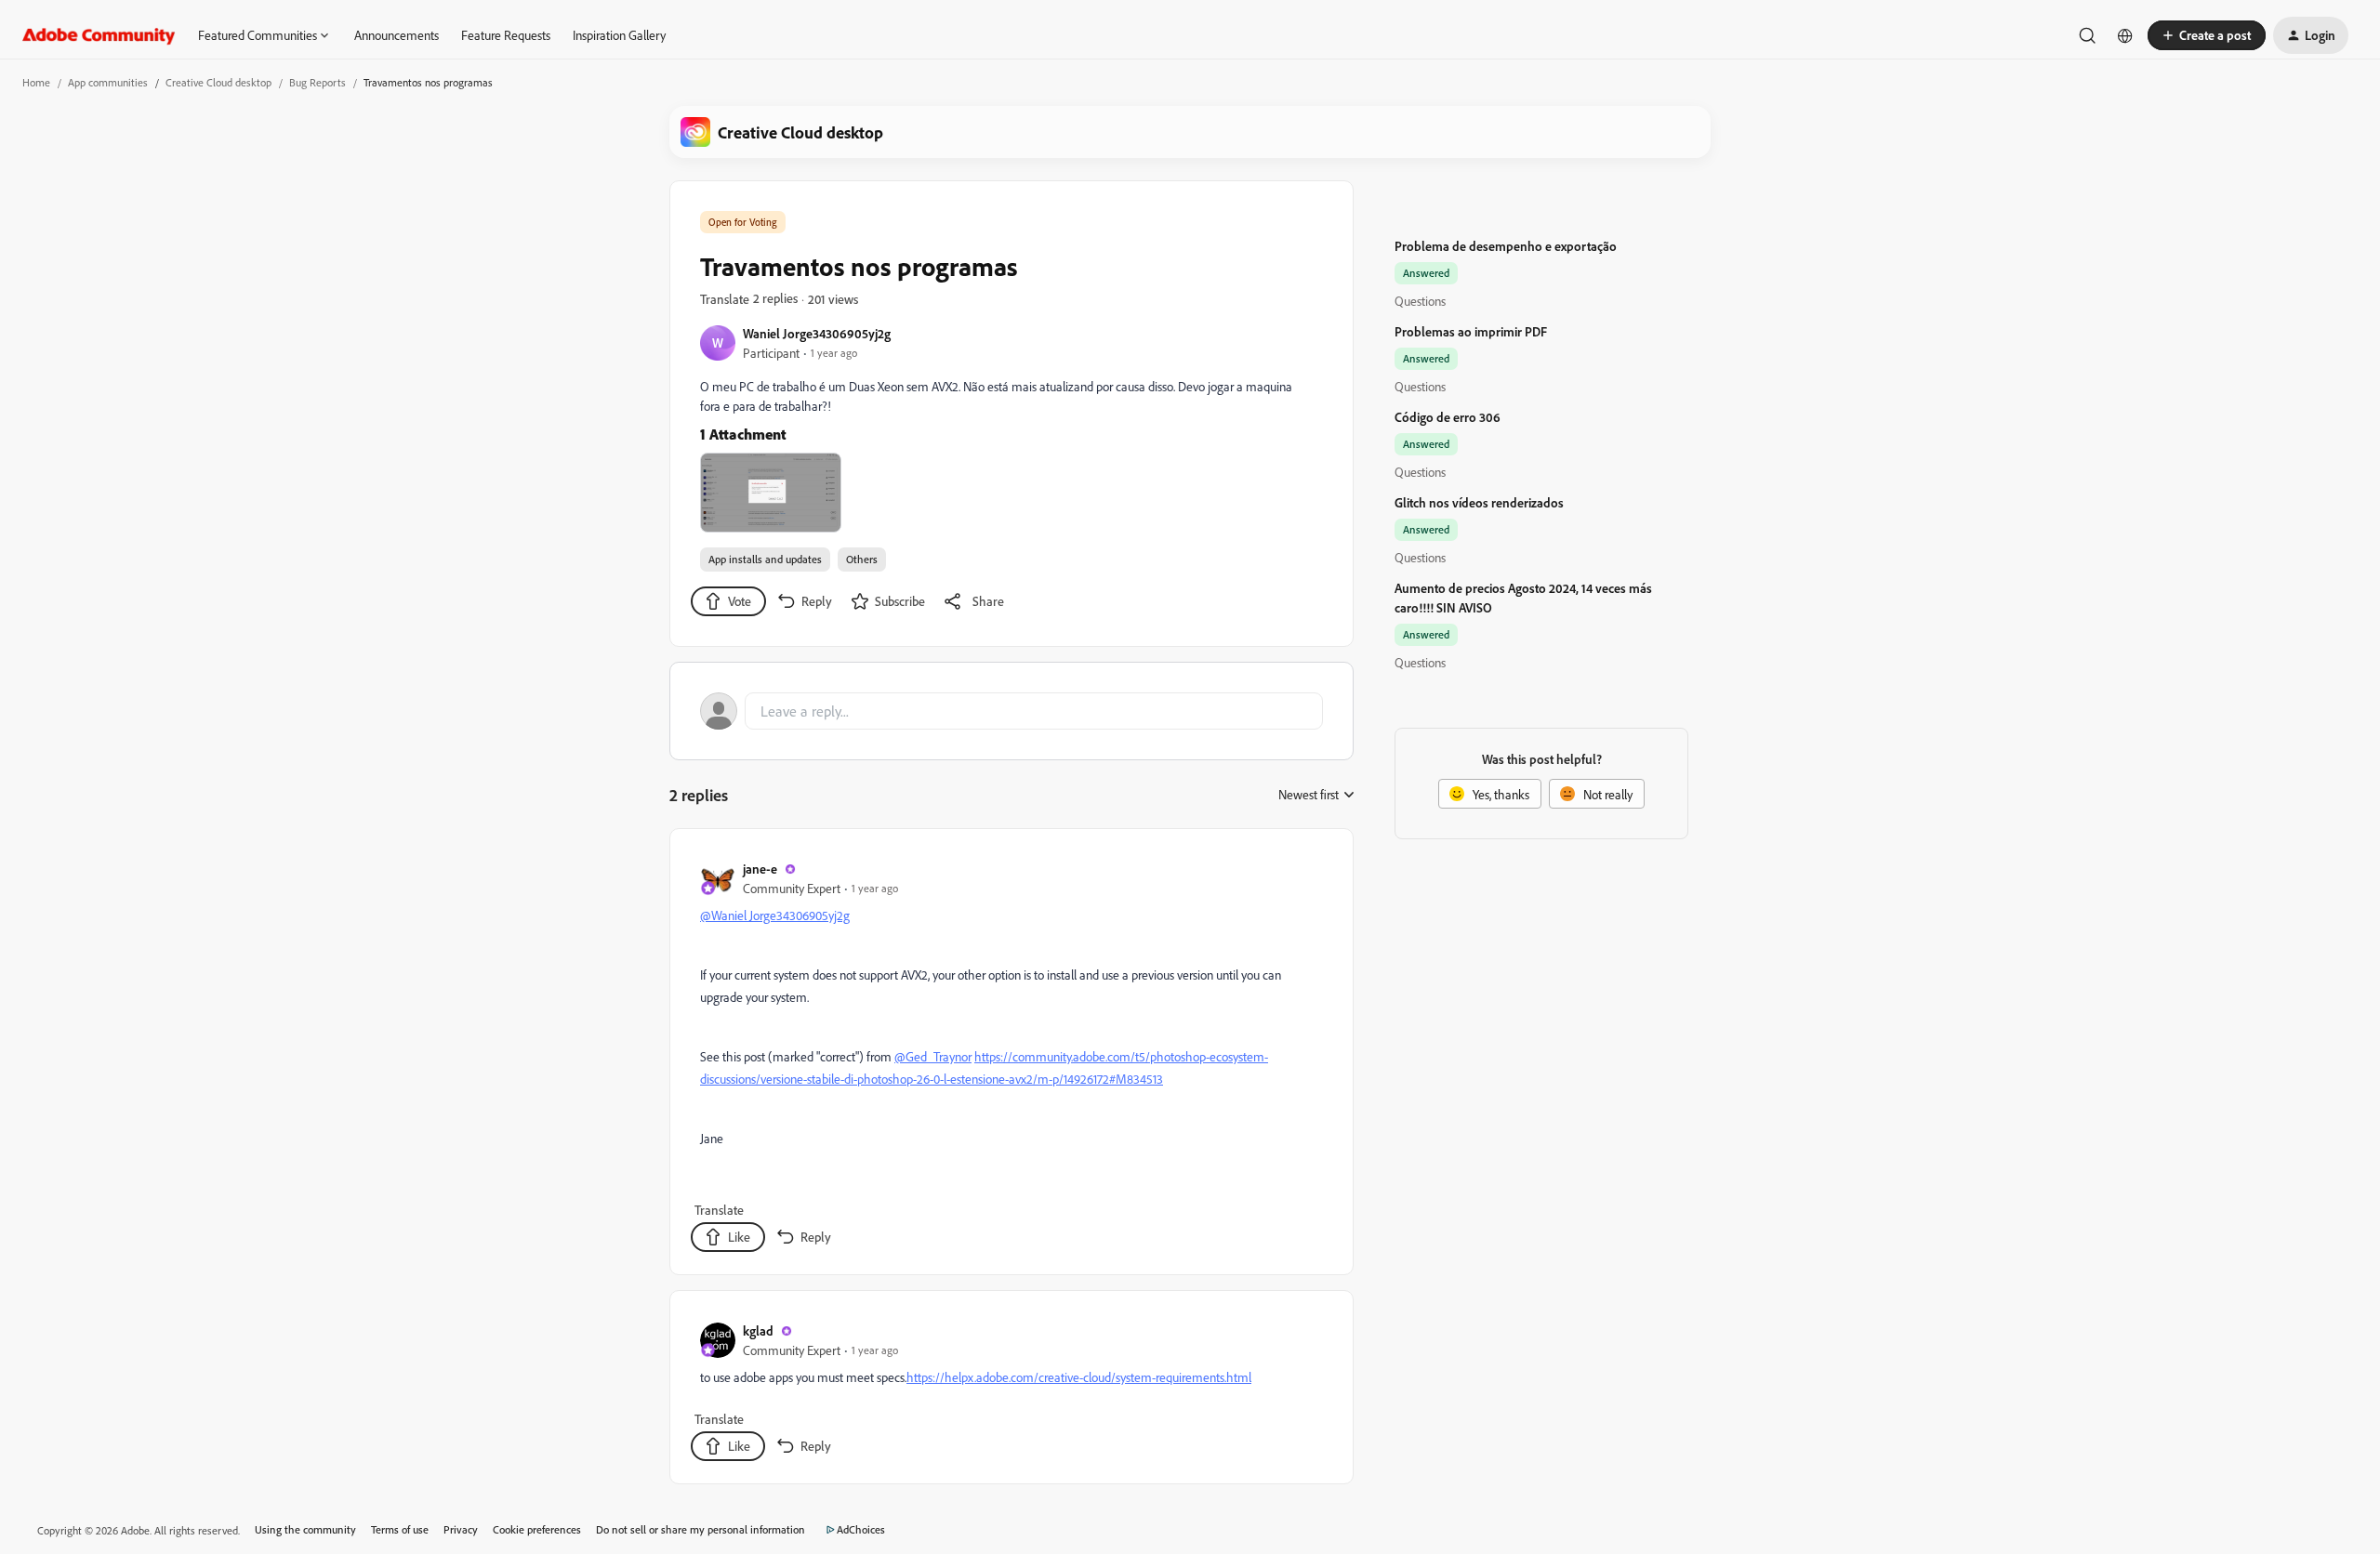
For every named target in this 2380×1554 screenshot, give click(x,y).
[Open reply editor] (1011, 711)
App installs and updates (765, 559)
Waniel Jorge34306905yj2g (817, 333)
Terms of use (400, 1529)
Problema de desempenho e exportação (1506, 246)
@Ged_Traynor (933, 1056)
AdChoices (861, 1529)
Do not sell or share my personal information (701, 1529)
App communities (108, 82)
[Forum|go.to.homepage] (99, 35)
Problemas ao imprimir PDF (1471, 331)
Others (862, 559)
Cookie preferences (537, 1529)
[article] (1011, 1055)
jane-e (760, 869)
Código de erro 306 (1448, 417)
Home (36, 82)
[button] (2207, 35)
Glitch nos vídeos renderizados (1479, 502)
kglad (758, 1330)
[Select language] (2125, 35)
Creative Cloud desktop (218, 82)
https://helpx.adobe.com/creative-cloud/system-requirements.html (1079, 1377)
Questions (1420, 301)
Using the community (305, 1529)
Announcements (397, 35)
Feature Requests (506, 35)
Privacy (461, 1529)
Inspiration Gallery (619, 35)
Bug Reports (317, 82)
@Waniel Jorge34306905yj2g (775, 915)
